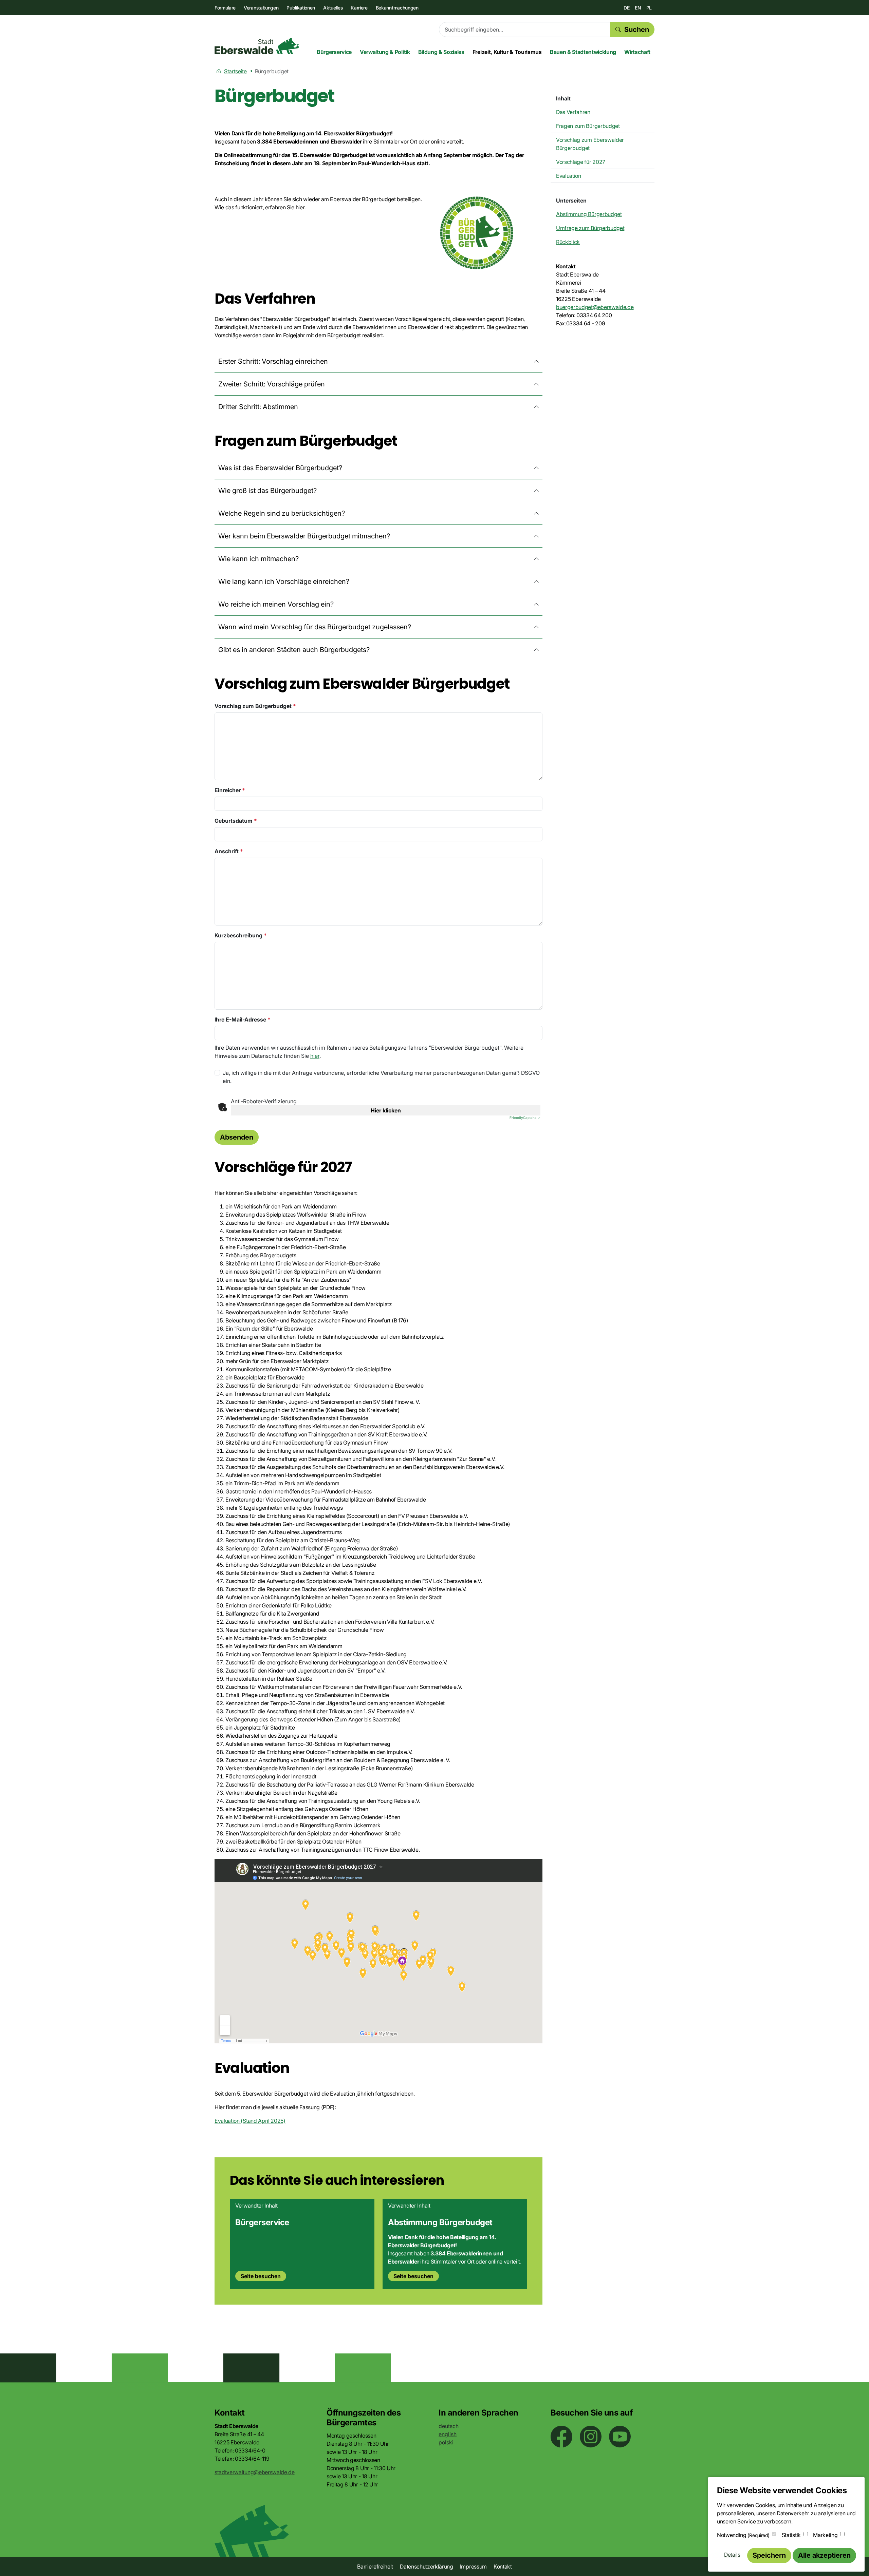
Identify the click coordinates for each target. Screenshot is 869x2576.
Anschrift (229, 851)
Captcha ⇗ (525, 1118)
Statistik (791, 2535)
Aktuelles (333, 8)
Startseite (235, 71)
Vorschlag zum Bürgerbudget (255, 706)
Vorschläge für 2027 (581, 162)
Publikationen (301, 8)
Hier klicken (386, 1110)
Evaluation (569, 176)
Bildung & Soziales (441, 52)
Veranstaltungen (261, 8)
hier (315, 1056)
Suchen (637, 30)
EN (638, 8)
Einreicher (230, 790)
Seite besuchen (261, 2276)
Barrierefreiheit (375, 2567)
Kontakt (503, 2567)
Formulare (225, 8)
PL (649, 8)
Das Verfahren (573, 112)
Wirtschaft (637, 52)
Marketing (825, 2535)
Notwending (743, 2535)
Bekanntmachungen (397, 8)
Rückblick (568, 242)
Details (732, 2555)
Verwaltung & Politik (385, 52)
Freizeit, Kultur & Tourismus (507, 52)
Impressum (473, 2567)
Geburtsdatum (236, 821)
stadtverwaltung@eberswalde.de (255, 2472)
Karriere (359, 8)
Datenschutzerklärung (427, 2567)
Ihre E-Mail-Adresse (243, 1019)
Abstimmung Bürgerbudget (589, 214)
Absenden (237, 1137)
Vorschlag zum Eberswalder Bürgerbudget (590, 144)
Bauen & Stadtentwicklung (583, 52)
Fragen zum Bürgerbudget (588, 126)
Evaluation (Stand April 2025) (250, 2121)
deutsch (449, 2426)
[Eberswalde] (257, 46)
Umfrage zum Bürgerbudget (590, 228)
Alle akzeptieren (824, 2555)
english (448, 2434)
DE (626, 8)
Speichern (769, 2555)
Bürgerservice (334, 52)
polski (446, 2442)
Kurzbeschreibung (241, 935)
